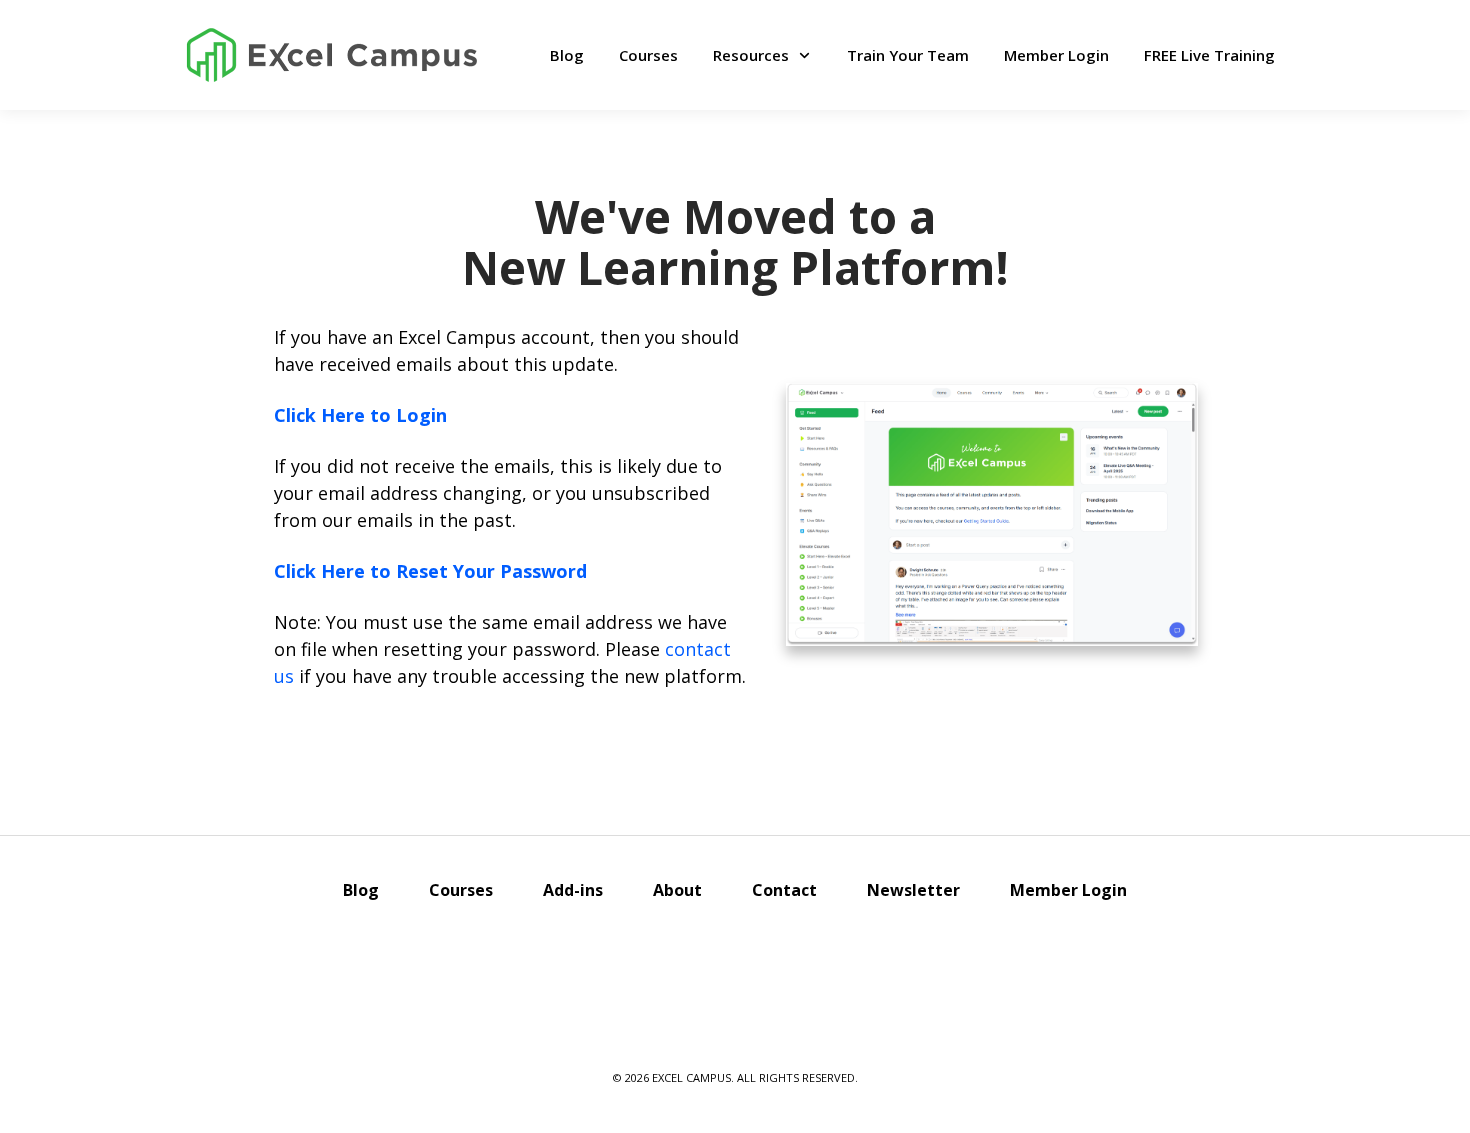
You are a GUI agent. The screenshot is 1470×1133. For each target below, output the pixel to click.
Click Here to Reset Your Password (430, 571)
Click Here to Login (360, 415)
